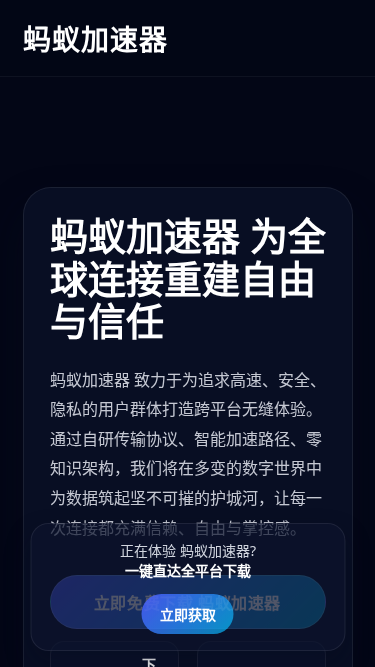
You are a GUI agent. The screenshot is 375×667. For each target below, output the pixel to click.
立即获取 (188, 614)
